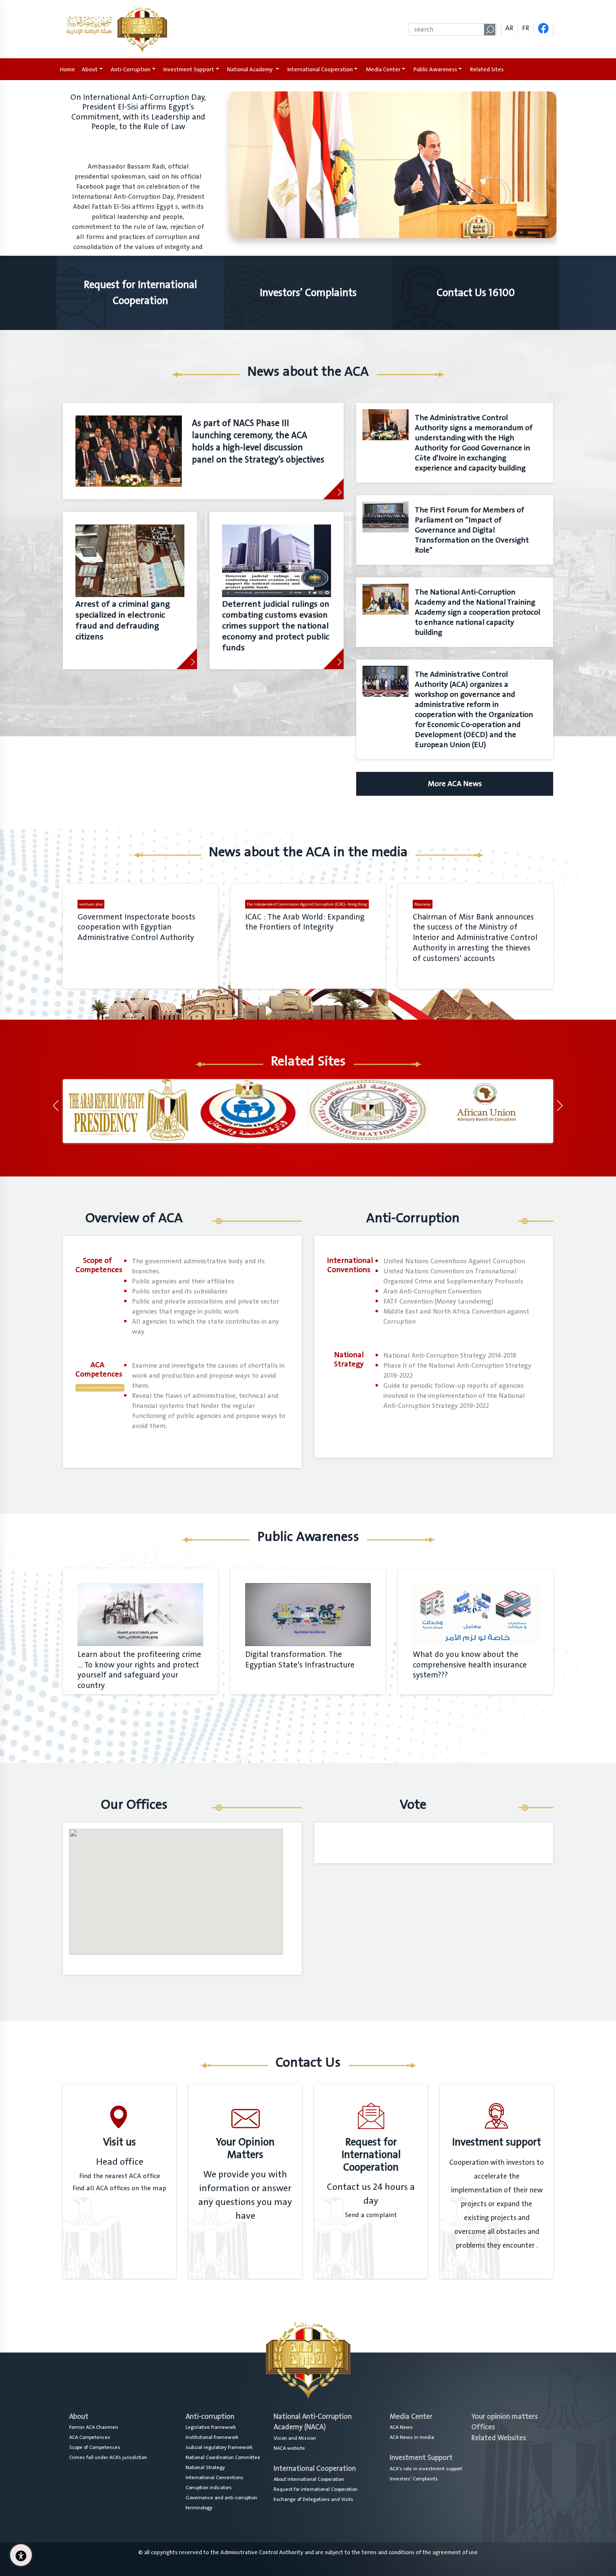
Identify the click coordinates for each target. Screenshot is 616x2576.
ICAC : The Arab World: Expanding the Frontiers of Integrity (305, 922)
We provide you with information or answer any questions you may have (245, 2195)
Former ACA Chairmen (94, 2427)
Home (69, 69)
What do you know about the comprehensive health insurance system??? (470, 1665)
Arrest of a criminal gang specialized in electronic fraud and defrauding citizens (123, 621)
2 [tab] (518, 233)
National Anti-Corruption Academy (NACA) (313, 2422)
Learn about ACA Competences (100, 1388)
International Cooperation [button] (320, 69)
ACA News (401, 2427)
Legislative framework (211, 2427)
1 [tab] (510, 233)
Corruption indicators (209, 2488)
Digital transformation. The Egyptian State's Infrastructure (300, 1660)
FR (526, 28)
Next (563, 1111)
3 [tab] (525, 233)
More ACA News (455, 784)
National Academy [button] (251, 69)
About (79, 2416)
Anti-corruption (210, 2416)
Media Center (411, 2416)
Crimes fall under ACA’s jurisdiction (108, 2457)
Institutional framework (212, 2437)
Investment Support (421, 2458)
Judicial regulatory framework (219, 2447)
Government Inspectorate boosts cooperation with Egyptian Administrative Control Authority (136, 927)
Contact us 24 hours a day (371, 2194)
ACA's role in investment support (426, 2469)
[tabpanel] (308, 172)
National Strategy (205, 2467)
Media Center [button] (383, 69)
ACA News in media (412, 2437)
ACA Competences (90, 2437)
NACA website (289, 2448)
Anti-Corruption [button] (131, 69)
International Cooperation (315, 2468)
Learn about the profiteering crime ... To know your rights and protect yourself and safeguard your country (139, 1670)
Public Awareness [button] (435, 69)
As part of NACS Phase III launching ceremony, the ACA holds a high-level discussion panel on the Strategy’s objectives (258, 441)
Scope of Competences (95, 2447)
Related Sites (487, 69)
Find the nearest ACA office (120, 2176)
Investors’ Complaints (414, 2479)
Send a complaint (371, 2215)
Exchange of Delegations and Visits (313, 2499)
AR (509, 28)
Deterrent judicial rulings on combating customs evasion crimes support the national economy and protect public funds (276, 626)
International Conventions (215, 2477)
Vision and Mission (295, 2438)
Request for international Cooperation (316, 2489)
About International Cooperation (309, 2479)
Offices (483, 2427)
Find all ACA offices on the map (119, 2188)
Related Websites (499, 2438)
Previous (59, 1111)
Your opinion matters (505, 2416)
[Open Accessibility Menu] (21, 2555)
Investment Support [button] (189, 69)
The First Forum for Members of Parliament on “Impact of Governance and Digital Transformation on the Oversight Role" (472, 530)
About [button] (90, 69)
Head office (120, 2162)
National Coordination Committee (223, 2457)
